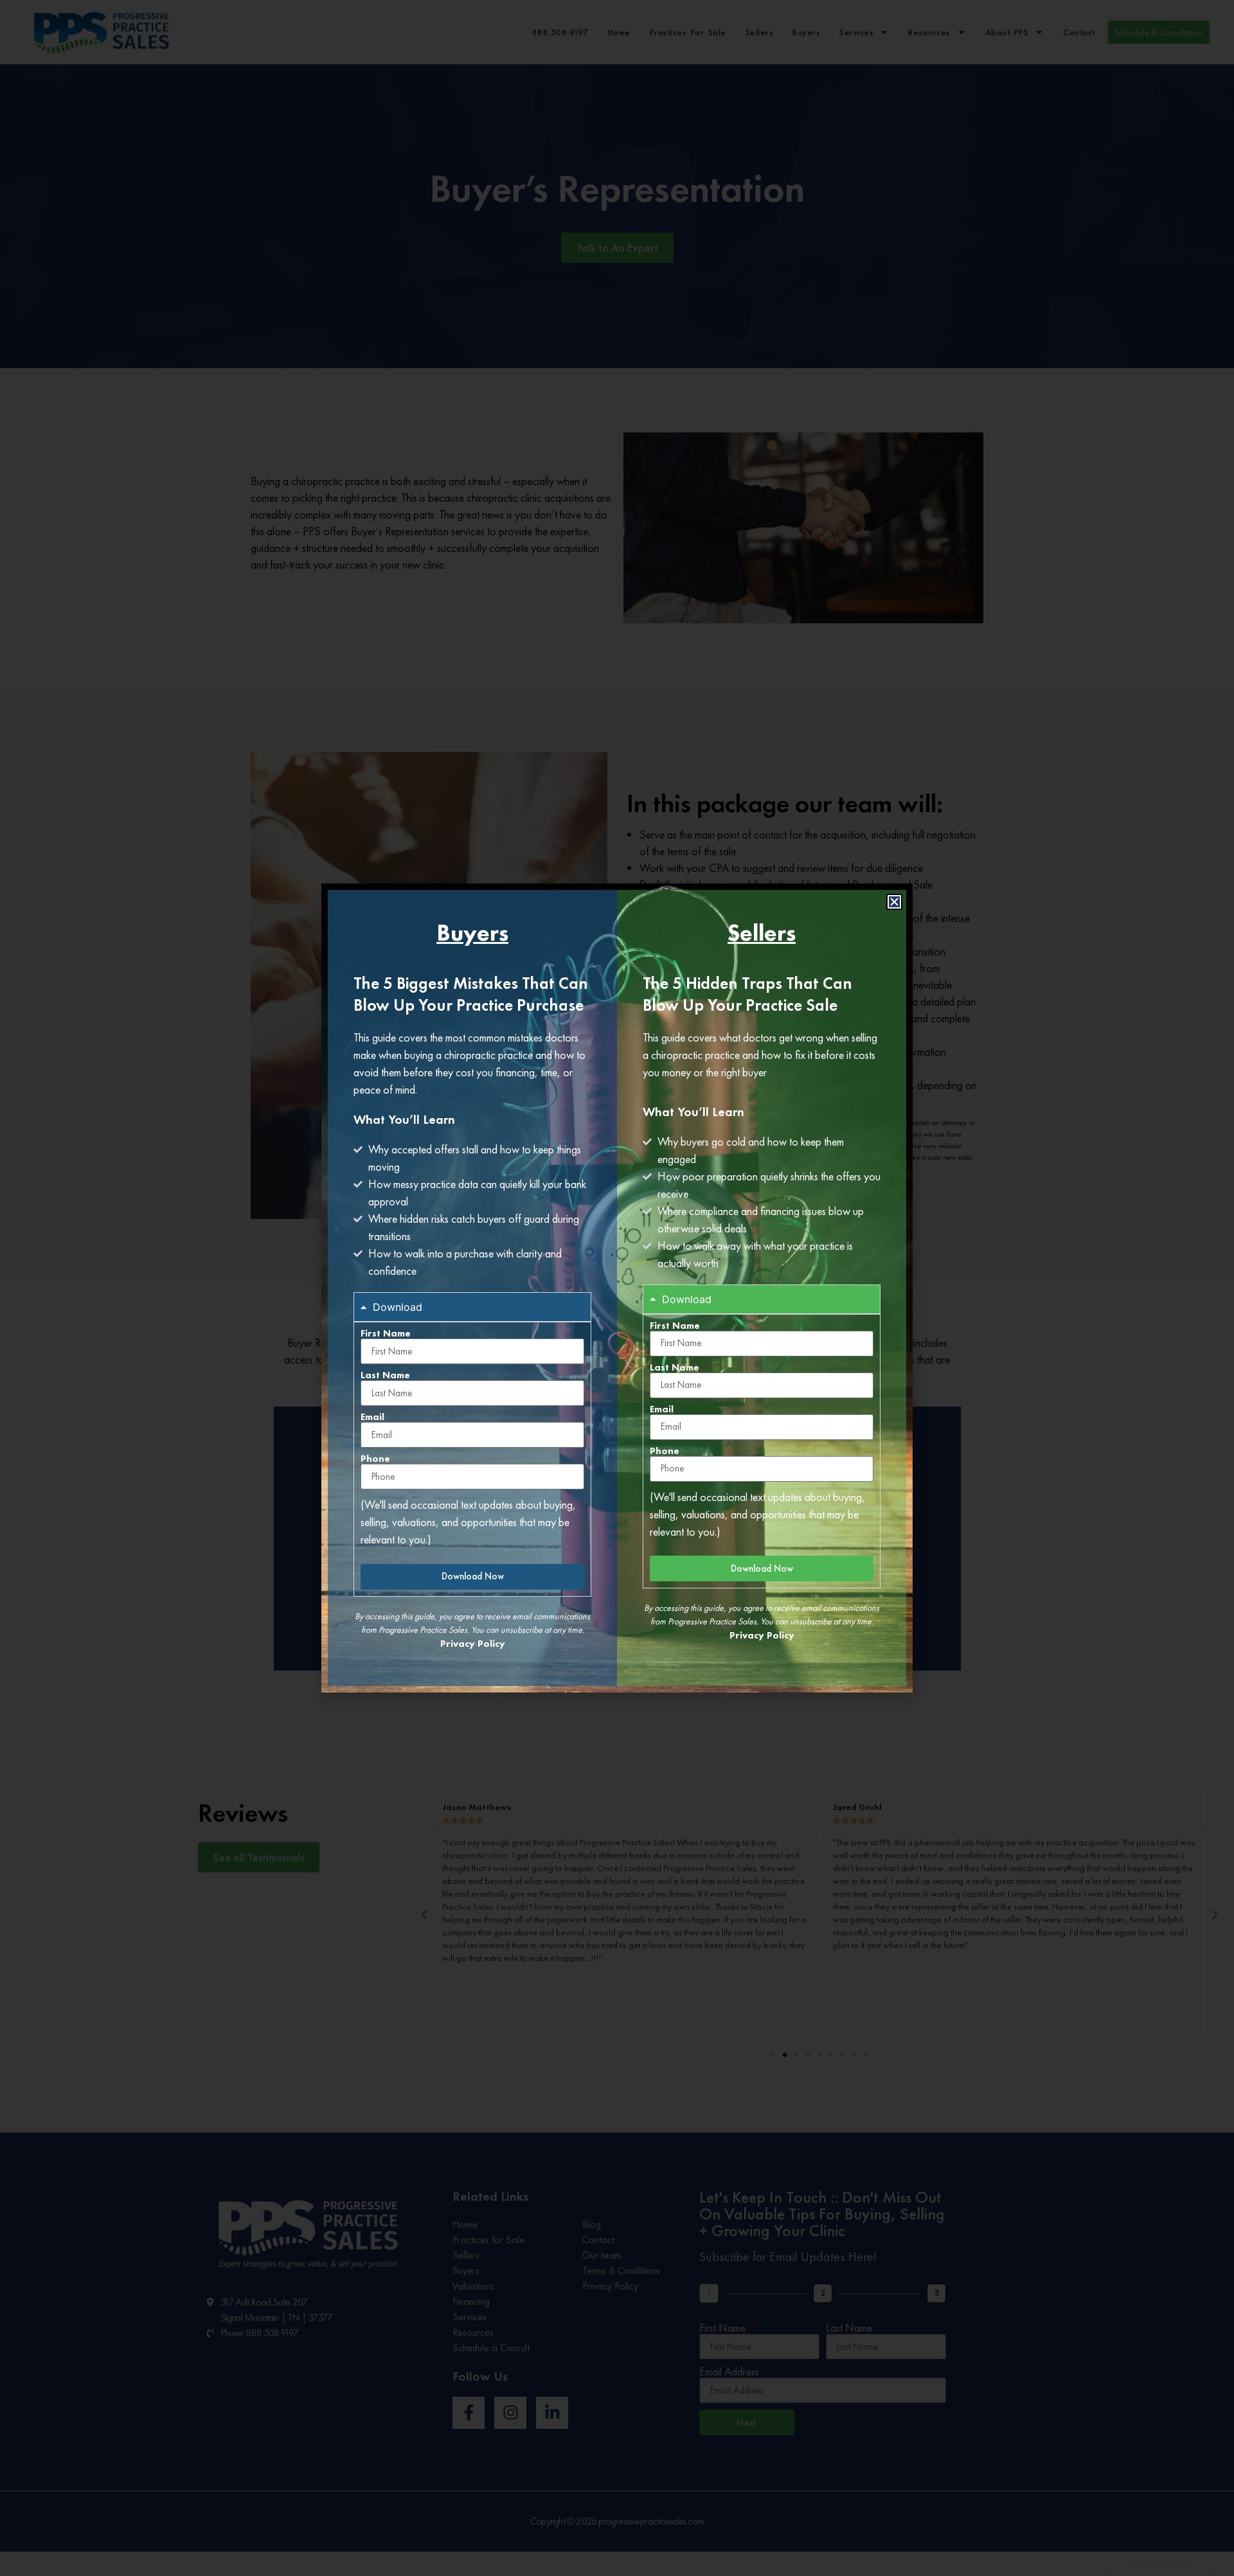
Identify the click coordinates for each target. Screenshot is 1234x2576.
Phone (375, 1459)
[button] (894, 902)
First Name (386, 1334)
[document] (617, 1288)
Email (372, 1417)
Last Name (385, 1375)
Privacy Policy (473, 1644)
